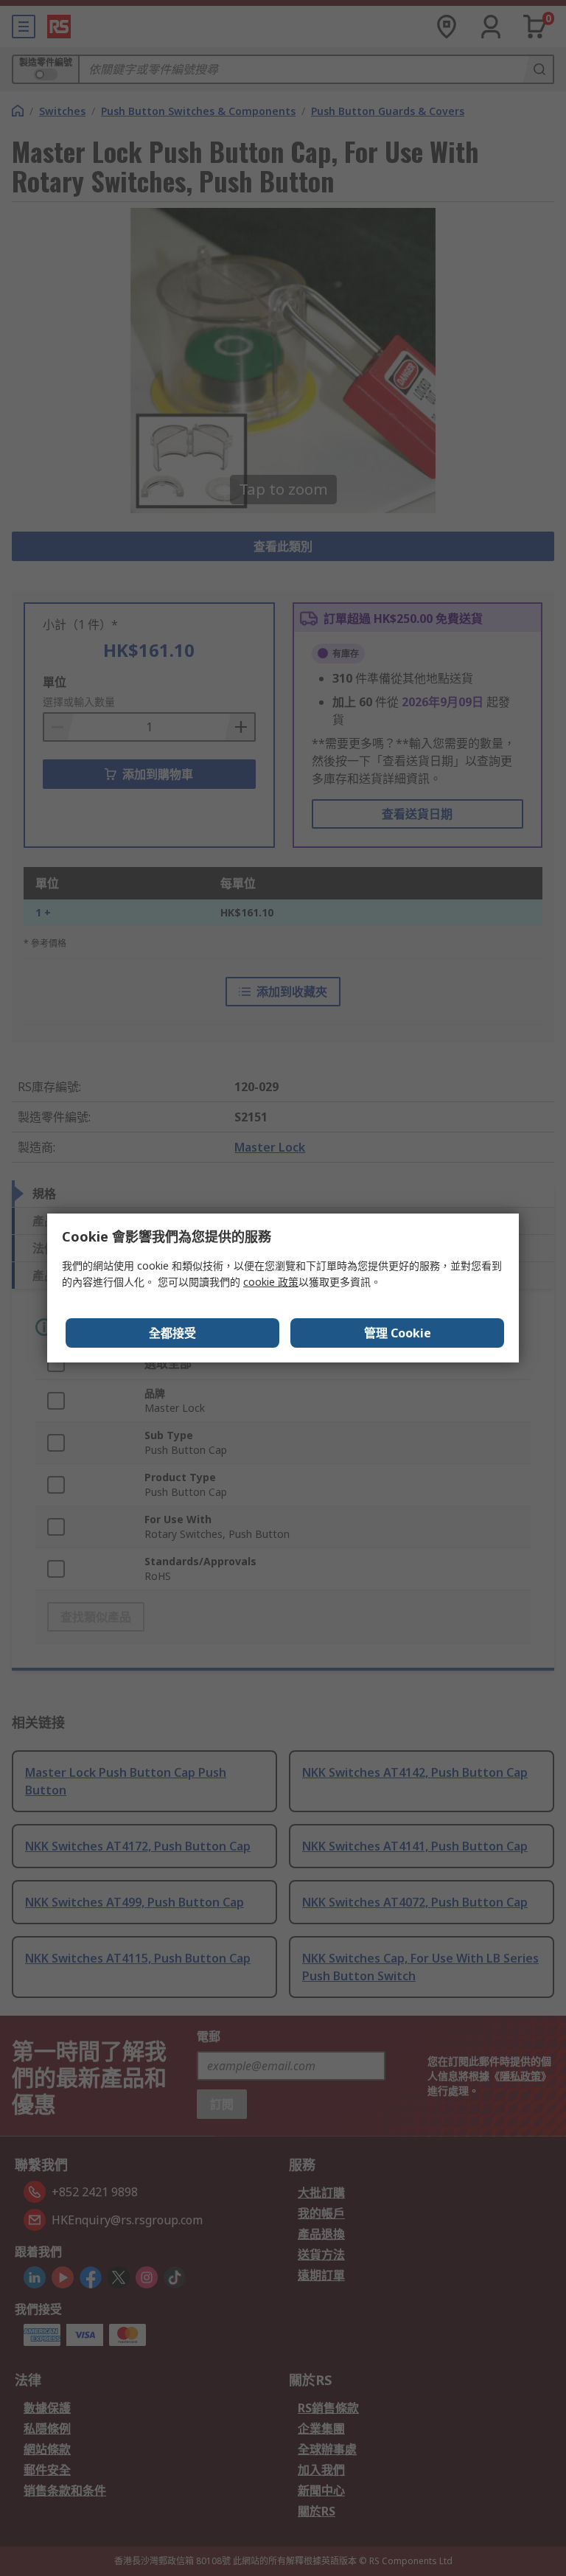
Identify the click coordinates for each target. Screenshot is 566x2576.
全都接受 (172, 1333)
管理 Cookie (398, 1333)
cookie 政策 (271, 1282)
